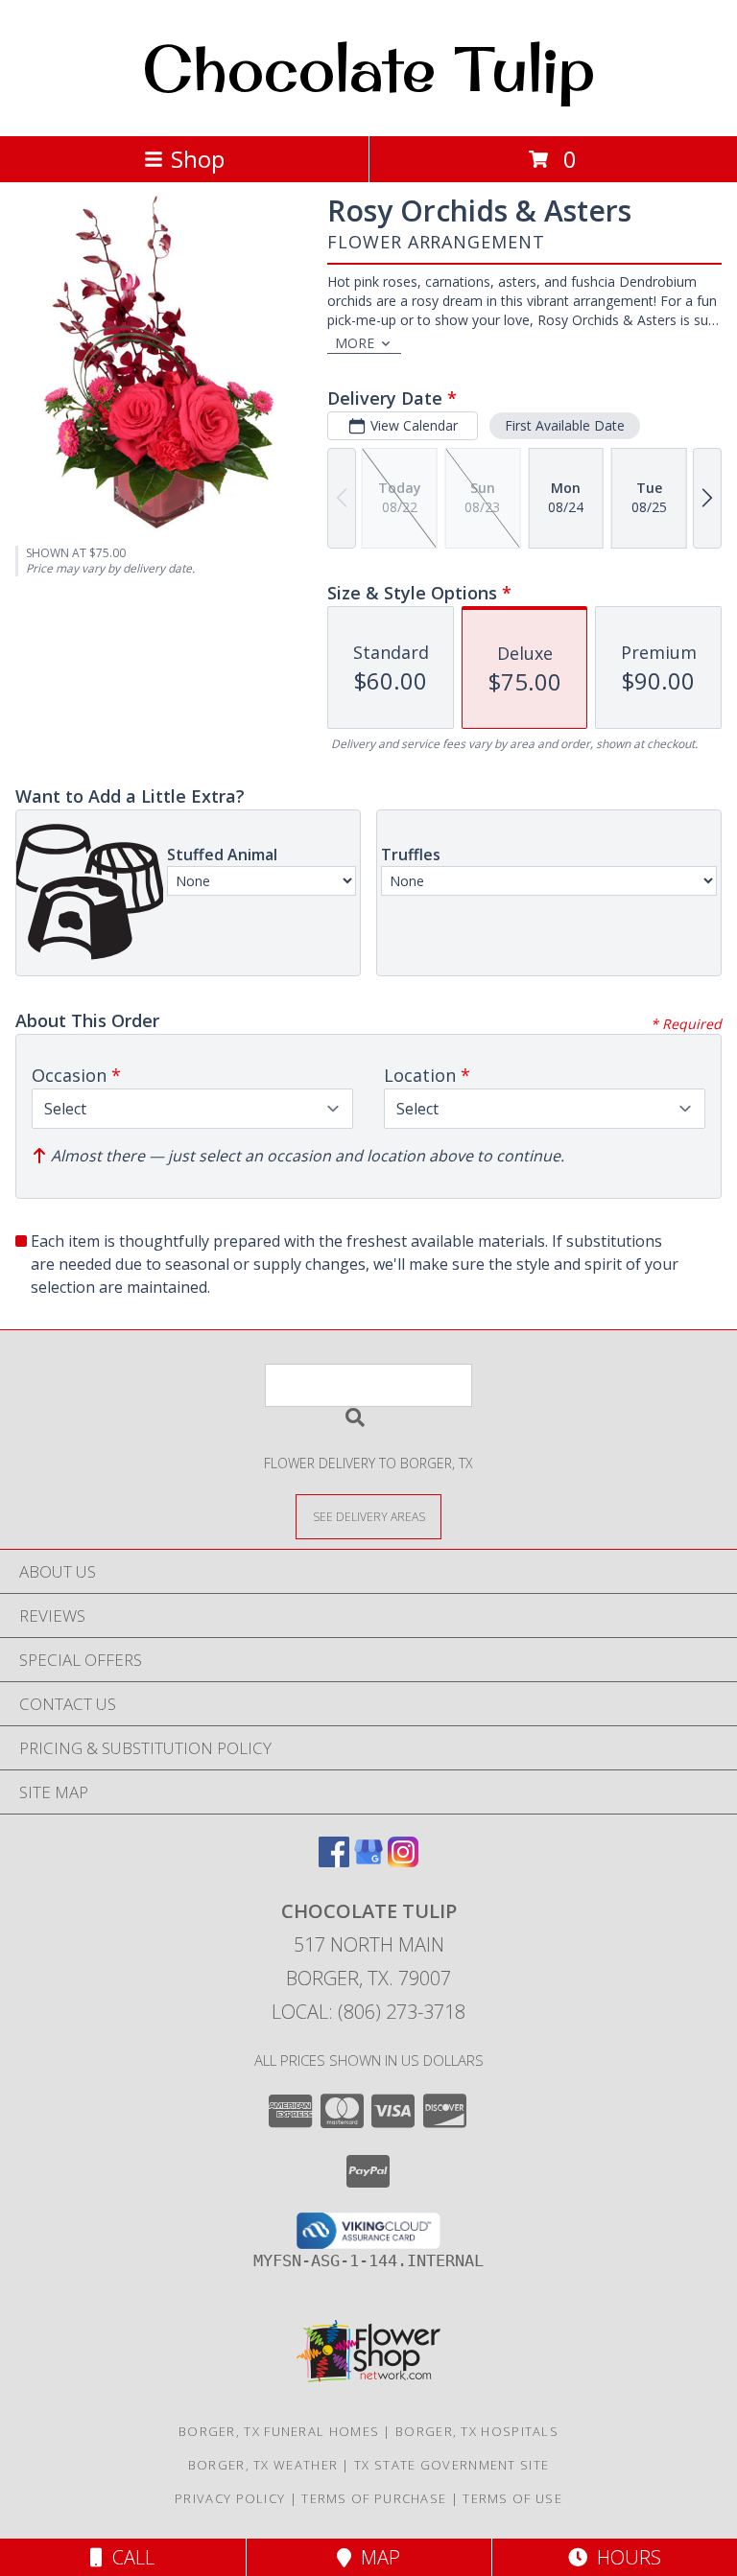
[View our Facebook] (334, 1861)
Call (129, 2557)
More (355, 343)
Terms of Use (512, 2498)
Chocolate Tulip (368, 68)
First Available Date (565, 425)
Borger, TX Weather (263, 2465)
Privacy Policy (230, 2498)
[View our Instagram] (403, 1861)
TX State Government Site (452, 2465)
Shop (198, 159)
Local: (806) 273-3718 (368, 2012)
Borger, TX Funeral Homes (279, 2431)
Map (376, 2557)
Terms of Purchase (374, 2498)
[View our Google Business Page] (368, 1861)
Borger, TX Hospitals (477, 2431)
